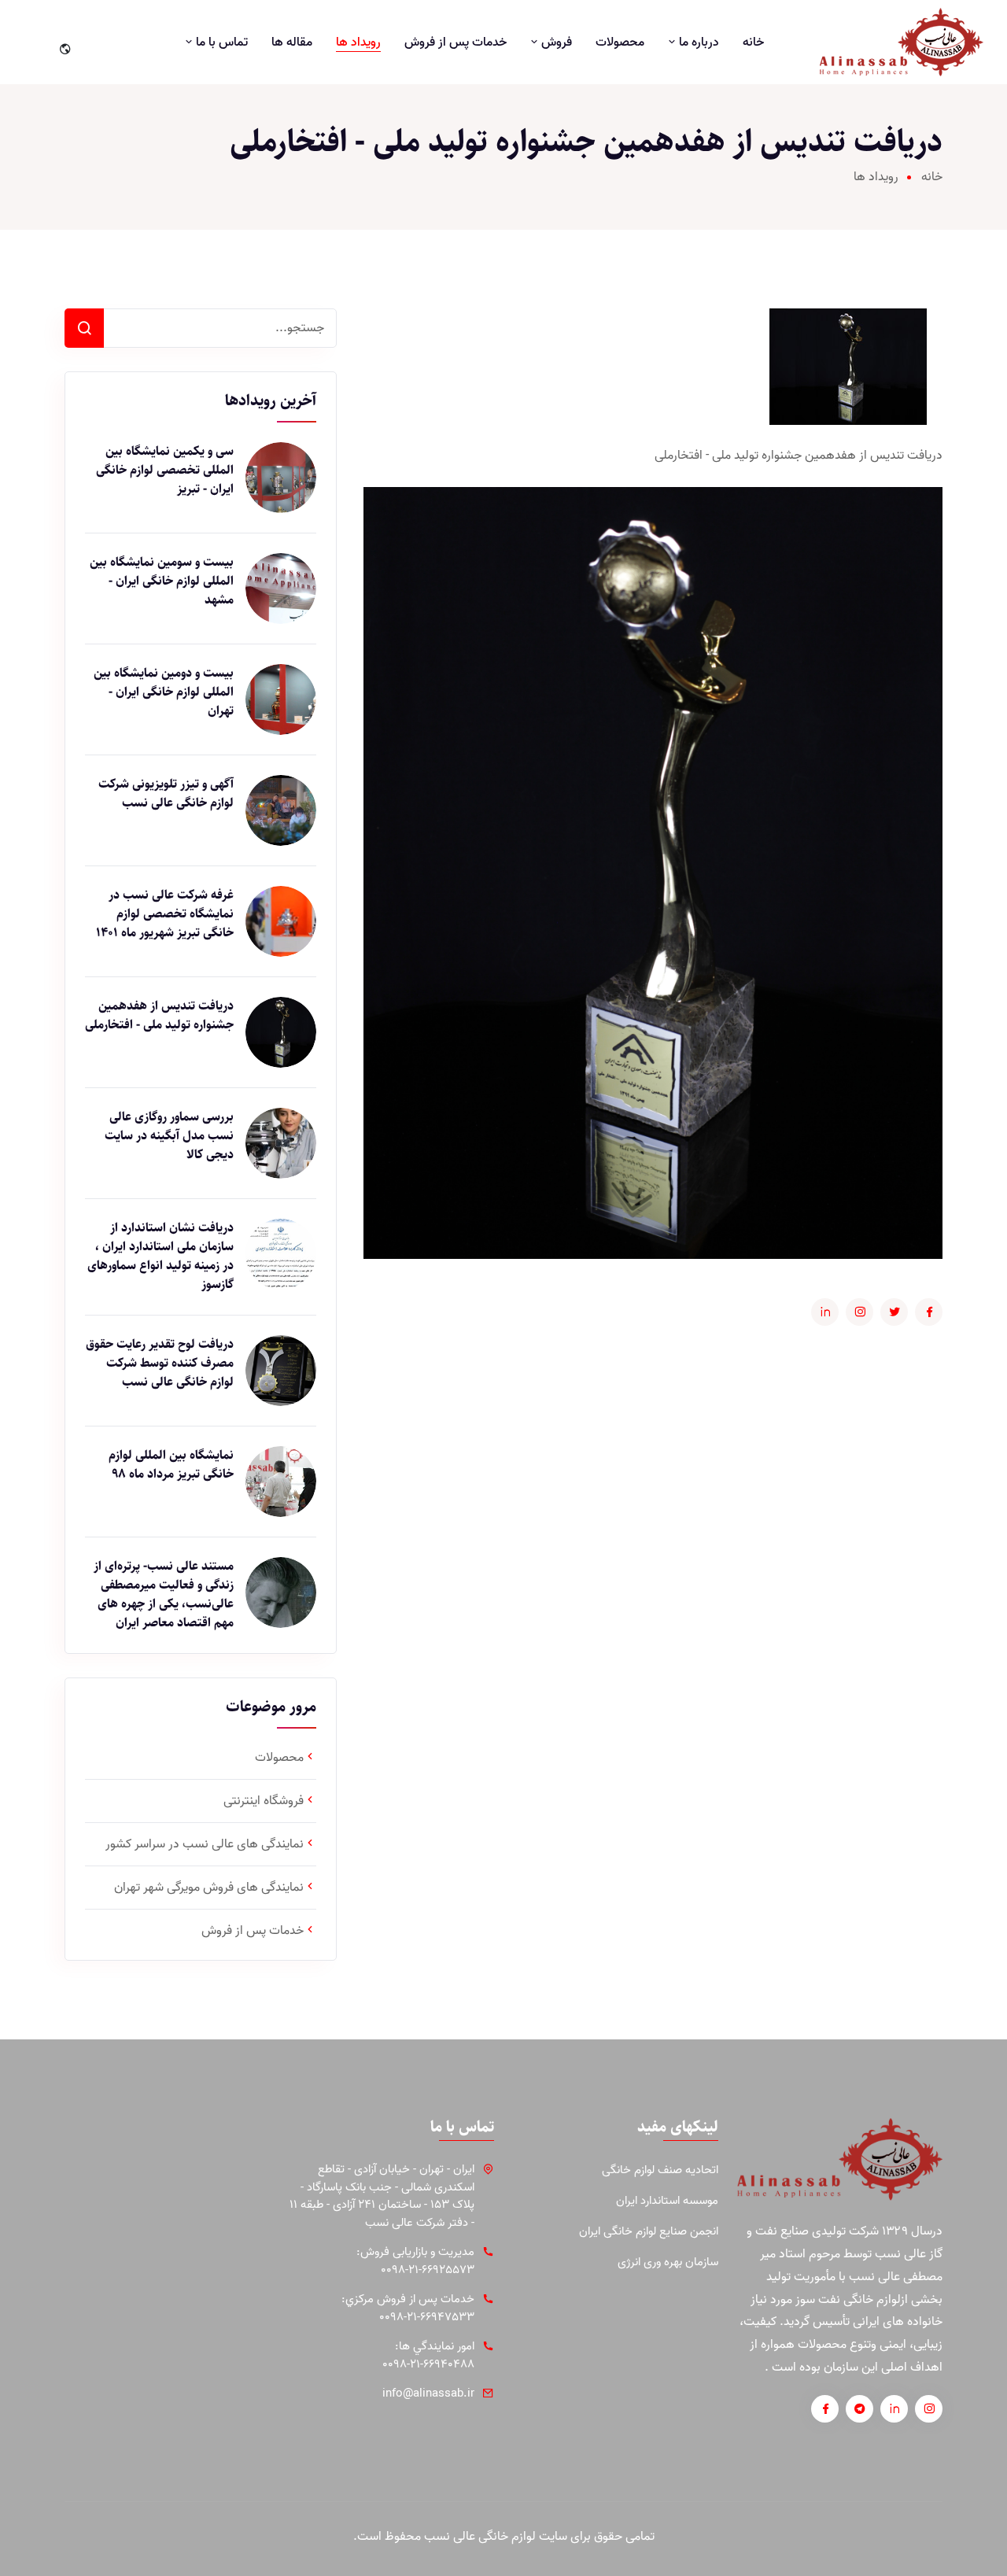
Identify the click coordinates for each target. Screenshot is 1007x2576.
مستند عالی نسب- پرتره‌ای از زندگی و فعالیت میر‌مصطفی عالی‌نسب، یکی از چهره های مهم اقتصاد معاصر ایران (164, 1595)
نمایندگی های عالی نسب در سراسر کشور (205, 1844)
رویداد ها (358, 42)
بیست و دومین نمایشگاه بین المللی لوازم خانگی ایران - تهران (164, 692)
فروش (555, 42)
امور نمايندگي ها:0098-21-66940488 (428, 2355)
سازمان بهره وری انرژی (668, 2262)
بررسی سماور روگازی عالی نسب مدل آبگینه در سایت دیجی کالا (169, 1136)
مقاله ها (292, 42)
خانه (753, 42)
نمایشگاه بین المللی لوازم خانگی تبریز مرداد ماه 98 (171, 1465)
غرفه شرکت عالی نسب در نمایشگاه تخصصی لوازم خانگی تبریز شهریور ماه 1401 (165, 914)
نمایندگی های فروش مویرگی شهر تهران (209, 1888)
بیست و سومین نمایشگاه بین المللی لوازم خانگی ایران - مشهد (162, 581)
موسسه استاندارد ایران (667, 2201)
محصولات (620, 42)
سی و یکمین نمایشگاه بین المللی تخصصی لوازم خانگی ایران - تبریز (165, 471)
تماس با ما (220, 42)
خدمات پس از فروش (456, 42)
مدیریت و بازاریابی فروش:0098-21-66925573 (415, 2261)
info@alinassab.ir (428, 2394)
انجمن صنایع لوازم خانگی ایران (649, 2232)
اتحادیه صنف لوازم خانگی (660, 2170)
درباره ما (697, 42)
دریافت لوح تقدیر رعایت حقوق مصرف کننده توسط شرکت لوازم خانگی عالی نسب (160, 1364)
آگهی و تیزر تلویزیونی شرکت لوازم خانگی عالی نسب (166, 794)
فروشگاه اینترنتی (264, 1801)
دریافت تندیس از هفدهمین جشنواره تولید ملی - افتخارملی (159, 1016)
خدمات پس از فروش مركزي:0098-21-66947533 (408, 2308)
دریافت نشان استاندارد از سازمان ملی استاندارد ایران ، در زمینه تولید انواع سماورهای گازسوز (160, 1257)
